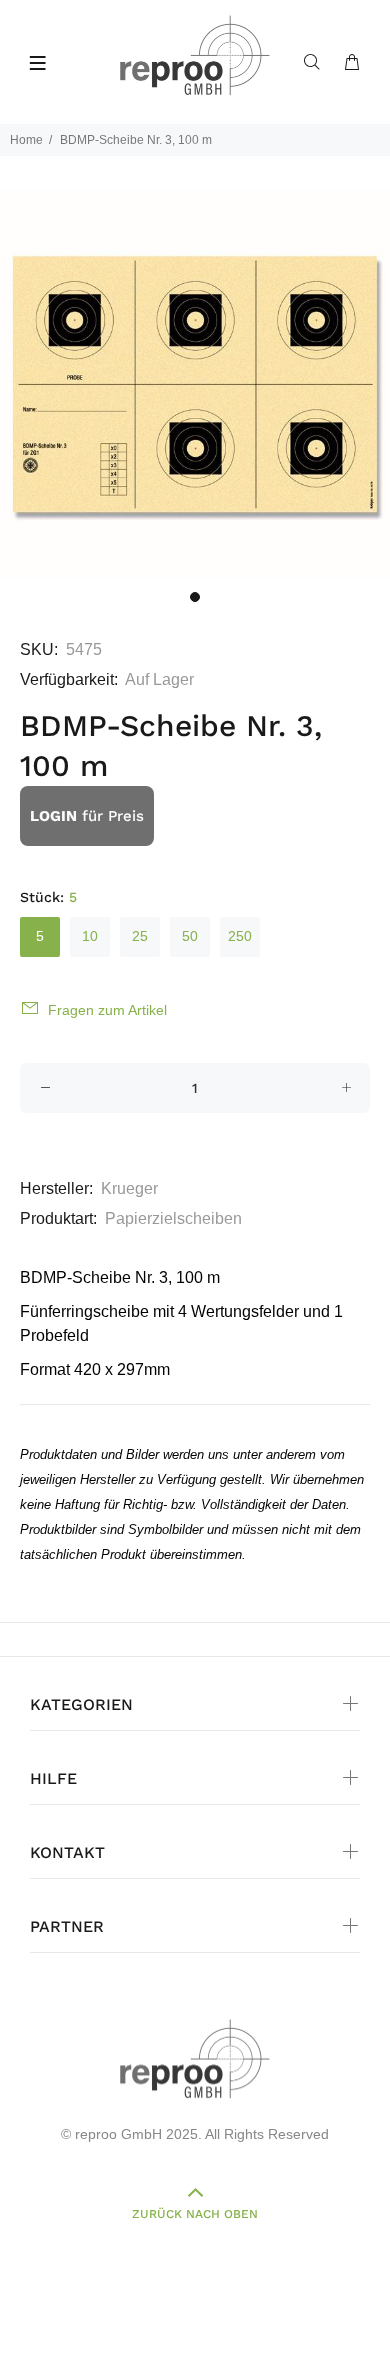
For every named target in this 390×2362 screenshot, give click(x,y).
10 (90, 936)
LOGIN (53, 816)
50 (190, 936)
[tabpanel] (195, 384)
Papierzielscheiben (173, 1218)
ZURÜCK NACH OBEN (195, 2214)
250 (240, 936)
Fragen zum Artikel (107, 1010)
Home (26, 140)
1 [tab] (195, 597)
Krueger (129, 1188)
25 (140, 936)
